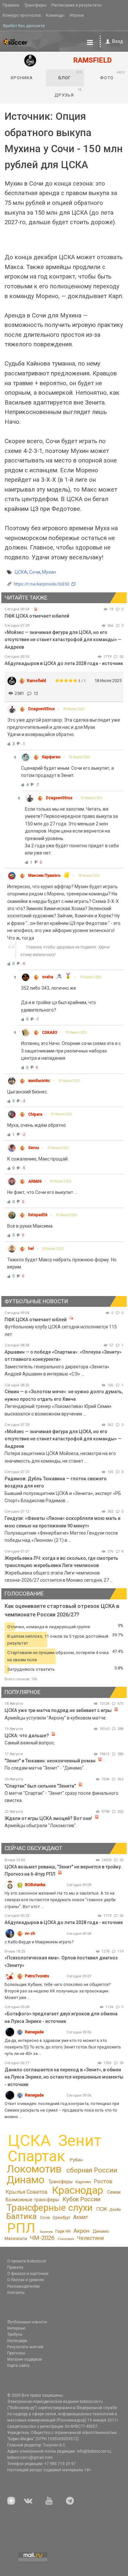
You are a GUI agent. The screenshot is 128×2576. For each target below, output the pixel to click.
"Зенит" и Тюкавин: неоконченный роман (50, 1761)
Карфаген (51, 757)
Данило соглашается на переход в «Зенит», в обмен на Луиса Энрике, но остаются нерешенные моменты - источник (64, 2077)
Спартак (36, 2156)
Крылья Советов (27, 2192)
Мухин (49, 572)
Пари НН (63, 2231)
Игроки (77, 15)
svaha (48, 977)
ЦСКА (21, 572)
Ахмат (81, 2217)
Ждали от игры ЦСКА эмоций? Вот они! (48, 1818)
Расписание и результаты (77, 5)
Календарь (17, 2341)
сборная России (92, 2170)
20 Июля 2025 (53, 1249)
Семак (114, 2192)
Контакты (16, 2293)
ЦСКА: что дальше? (27, 1736)
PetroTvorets (37, 1976)
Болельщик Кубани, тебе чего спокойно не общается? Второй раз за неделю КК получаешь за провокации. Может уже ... (58, 1991)
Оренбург (62, 2217)
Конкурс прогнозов (22, 15)
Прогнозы (16, 2353)
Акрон (82, 2231)
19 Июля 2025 (79, 757)
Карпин (83, 2182)
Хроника (22, 78)
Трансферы (35, 5)
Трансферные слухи (50, 2208)
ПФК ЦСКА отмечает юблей (36, 1320)
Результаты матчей (25, 2347)
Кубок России (81, 2199)
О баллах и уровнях (26, 2280)
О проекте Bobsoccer (27, 2261)
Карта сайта (18, 2366)
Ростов (103, 2181)
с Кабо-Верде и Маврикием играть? (39, 1942)
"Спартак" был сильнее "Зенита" (40, 1786)
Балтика (21, 2216)
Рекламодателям (23, 2286)
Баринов (46, 2232)
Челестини (90, 2238)
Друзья (68, 93)
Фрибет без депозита (24, 26)
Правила (11, 5)
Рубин (76, 2160)
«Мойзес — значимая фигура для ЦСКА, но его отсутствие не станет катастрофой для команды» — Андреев (63, 640)
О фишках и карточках (28, 2274)
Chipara (35, 1114)
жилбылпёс (39, 1081)
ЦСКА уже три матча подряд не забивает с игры (59, 1710)
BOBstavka (35, 1885)
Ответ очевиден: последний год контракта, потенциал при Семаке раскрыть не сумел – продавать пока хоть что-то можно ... (62, 2110)
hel (31, 1249)
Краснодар (77, 2190)
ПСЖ (102, 2209)
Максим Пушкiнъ (44, 875)
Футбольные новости (27, 2322)
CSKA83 (50, 1033)
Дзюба (115, 2210)
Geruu (34, 1148)
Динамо (25, 2180)
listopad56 (38, 1215)
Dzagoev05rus (42, 709)
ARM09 (35, 1181)
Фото (112, 75)
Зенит (80, 2141)
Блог (70, 75)
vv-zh (30, 1933)
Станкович (66, 2239)
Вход (118, 41)
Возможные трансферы (32, 2200)
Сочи (35, 572)
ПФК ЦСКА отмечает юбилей (37, 616)
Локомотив (34, 2169)
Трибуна (15, 2334)
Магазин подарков (25, 2359)
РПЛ (21, 2228)
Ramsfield (36, 681)
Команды (55, 15)
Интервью (16, 2328)
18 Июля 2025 (74, 709)
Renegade (34, 2032)
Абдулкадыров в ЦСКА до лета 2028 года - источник (64, 663)
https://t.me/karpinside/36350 (42, 584)
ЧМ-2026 (42, 2238)
